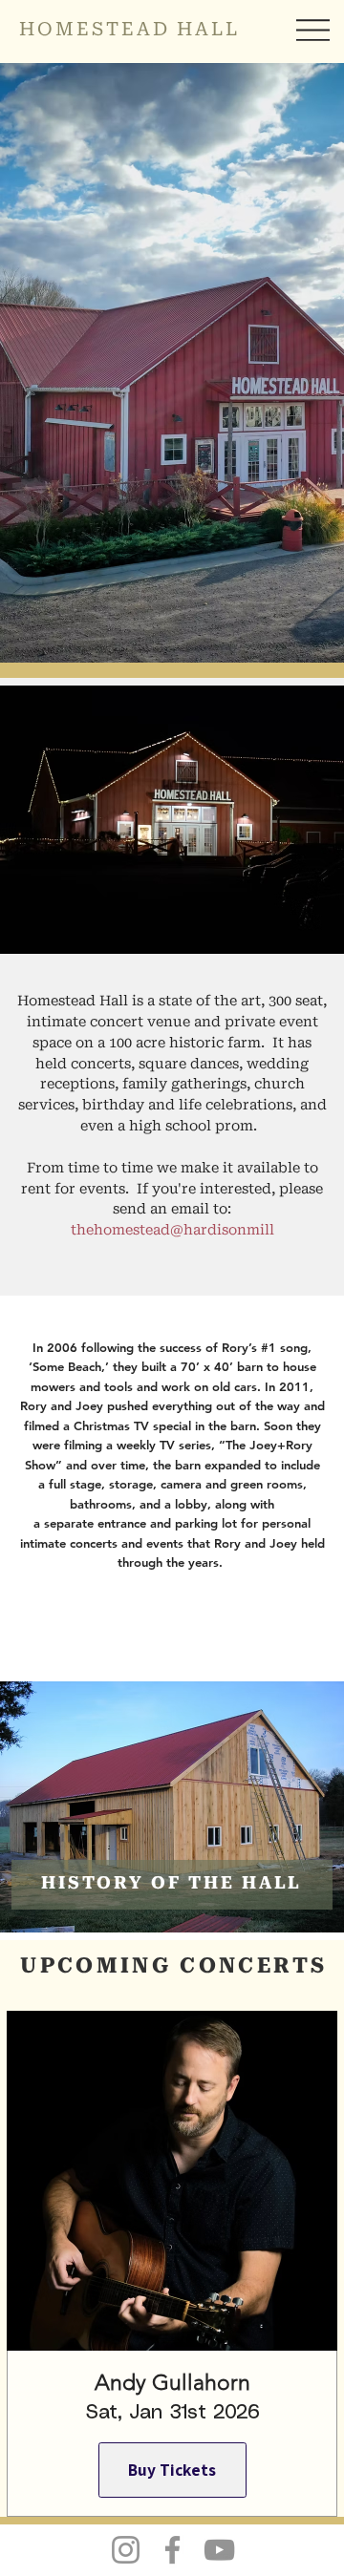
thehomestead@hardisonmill (172, 1231)
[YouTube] (219, 2550)
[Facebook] (172, 2550)
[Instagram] (126, 2550)
